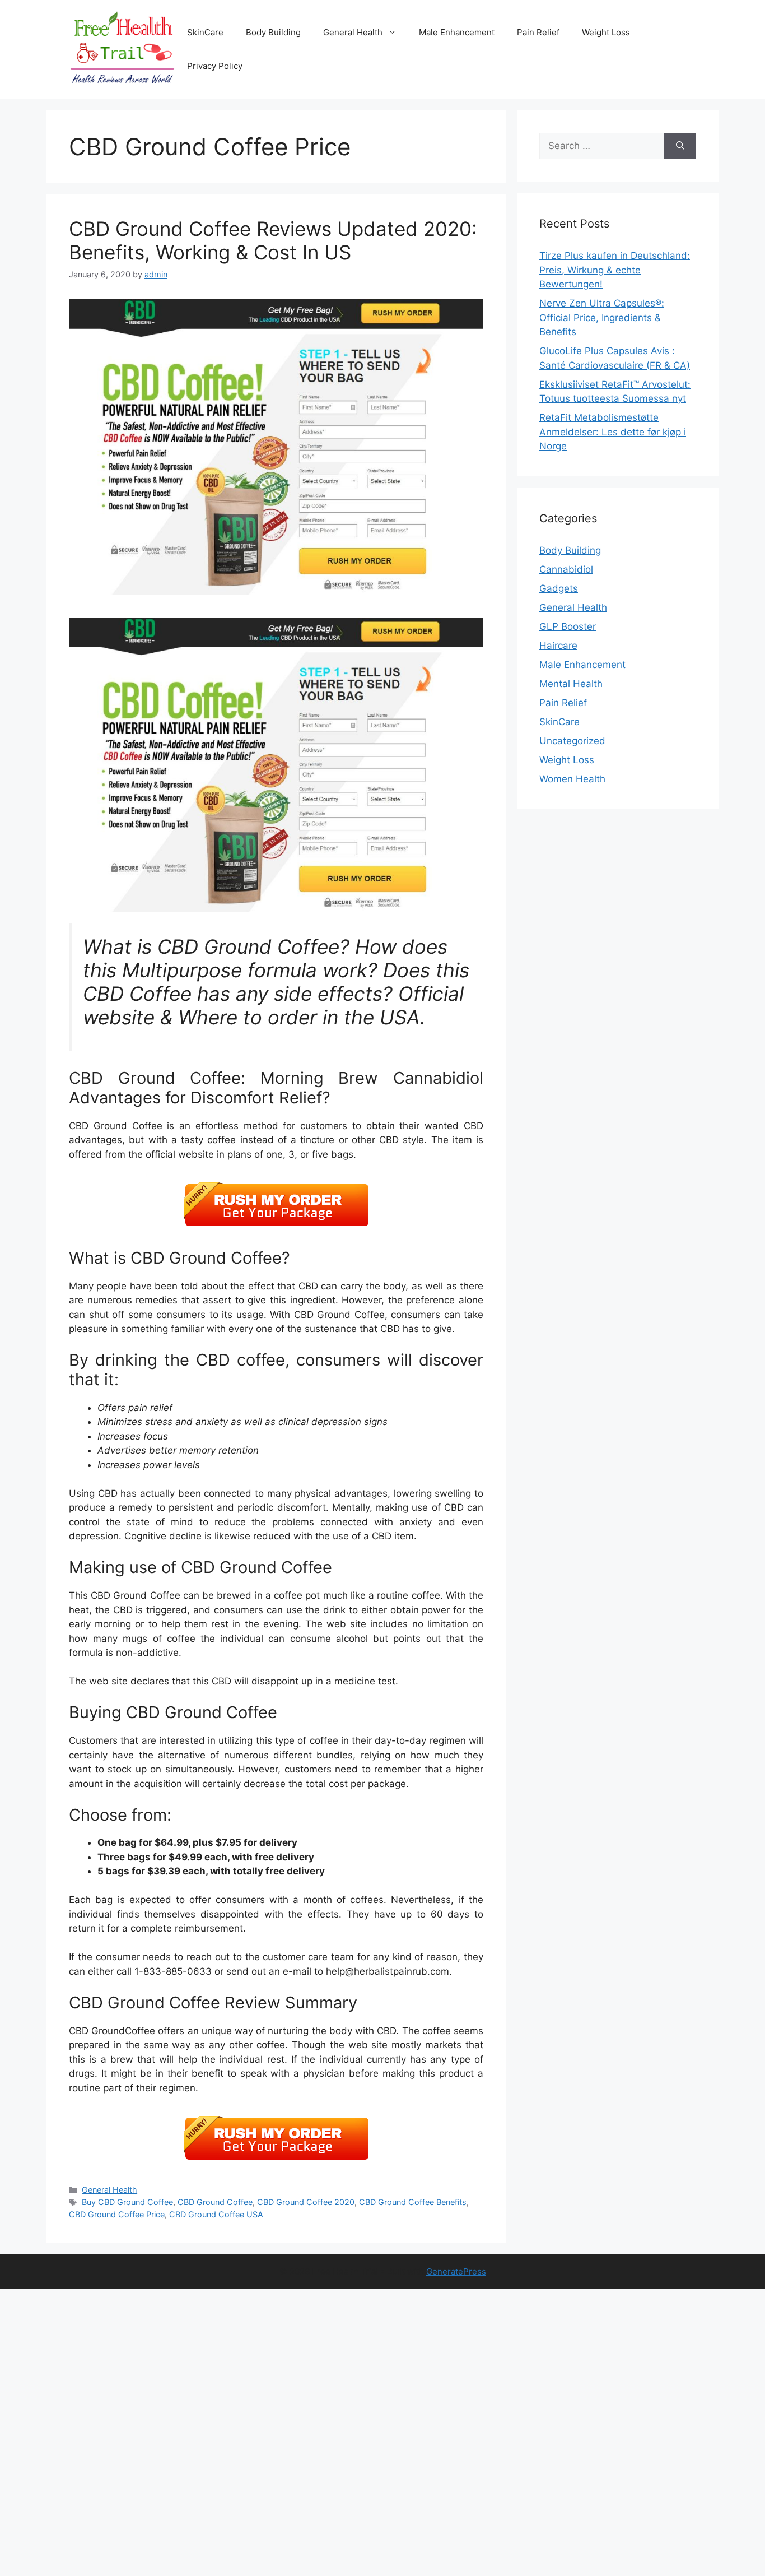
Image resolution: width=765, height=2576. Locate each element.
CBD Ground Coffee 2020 (306, 2202)
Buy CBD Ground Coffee (127, 2202)
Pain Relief (538, 32)
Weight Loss (606, 32)
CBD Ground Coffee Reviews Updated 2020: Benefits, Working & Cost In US (273, 240)
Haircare (558, 646)
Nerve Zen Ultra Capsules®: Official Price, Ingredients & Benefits (602, 317)
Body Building (273, 32)
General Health (353, 32)
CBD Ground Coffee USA (216, 2214)
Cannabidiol (566, 569)
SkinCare (205, 32)
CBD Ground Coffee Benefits (413, 2202)
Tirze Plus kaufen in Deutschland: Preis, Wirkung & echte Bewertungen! (615, 270)
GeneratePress (456, 2271)
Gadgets (559, 588)
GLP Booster (568, 626)
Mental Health (571, 684)
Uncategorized (572, 741)
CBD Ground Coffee (215, 2202)
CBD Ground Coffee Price (117, 2214)
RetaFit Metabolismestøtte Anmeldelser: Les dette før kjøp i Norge (613, 432)
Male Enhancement (457, 32)
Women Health (572, 779)
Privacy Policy (215, 66)
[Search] (680, 146)
